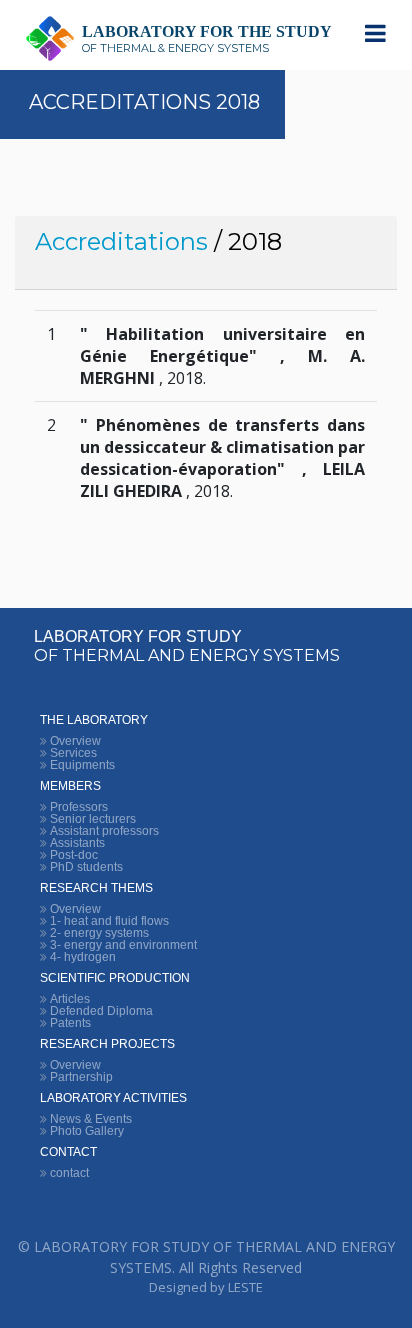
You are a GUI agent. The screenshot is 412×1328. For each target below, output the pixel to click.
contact (69, 1173)
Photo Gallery (87, 1131)
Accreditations (121, 241)
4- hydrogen (83, 957)
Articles (70, 999)
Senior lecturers (93, 819)
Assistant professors (104, 831)
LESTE (245, 1287)
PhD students (86, 867)
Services (73, 753)
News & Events (91, 1119)
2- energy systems (99, 933)
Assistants (77, 843)
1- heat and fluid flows (109, 921)
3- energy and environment (123, 945)
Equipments (82, 765)
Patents (70, 1023)
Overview (75, 741)
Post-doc (74, 855)
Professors (79, 807)
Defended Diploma (101, 1011)
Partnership (81, 1077)
